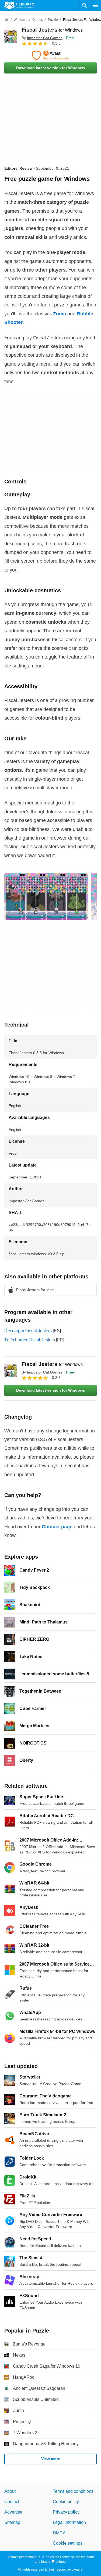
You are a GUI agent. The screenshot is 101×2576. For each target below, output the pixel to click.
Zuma (60, 314)
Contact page (57, 1527)
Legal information (69, 2522)
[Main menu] (96, 5)
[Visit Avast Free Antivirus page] (50, 55)
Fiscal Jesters (52, 30)
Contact (12, 2502)
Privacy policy (66, 2512)
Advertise (13, 2512)
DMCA (59, 2533)
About (10, 2491)
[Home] (6, 20)
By (42, 38)
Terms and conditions (73, 2491)
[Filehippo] (19, 5)
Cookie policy (66, 2502)
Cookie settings (68, 2543)
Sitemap (12, 2522)
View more (51, 2459)
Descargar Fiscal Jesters (28, 1331)
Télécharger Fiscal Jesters (30, 1340)
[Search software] (85, 5)
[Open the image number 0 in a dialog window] (46, 896)
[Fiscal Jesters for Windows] (11, 36)
